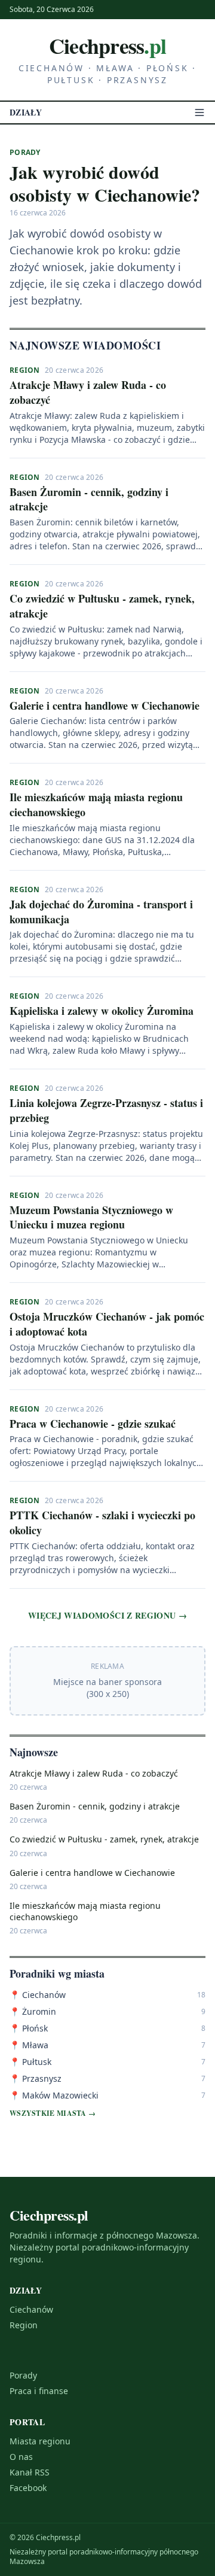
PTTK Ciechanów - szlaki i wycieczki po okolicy (102, 1523)
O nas (21, 2457)
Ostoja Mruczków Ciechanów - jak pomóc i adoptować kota (107, 1324)
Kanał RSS (30, 2472)
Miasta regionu (40, 2441)
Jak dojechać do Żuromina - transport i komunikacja (101, 912)
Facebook (28, 2488)
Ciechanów (38, 1995)
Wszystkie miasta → (53, 2113)
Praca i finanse (39, 2391)
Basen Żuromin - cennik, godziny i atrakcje (89, 499)
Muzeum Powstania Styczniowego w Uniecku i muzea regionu (91, 1217)
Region (25, 370)
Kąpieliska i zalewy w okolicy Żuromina (102, 1011)
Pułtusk (30, 2062)
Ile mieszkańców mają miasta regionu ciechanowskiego (96, 805)
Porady (23, 2375)
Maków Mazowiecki (54, 2095)
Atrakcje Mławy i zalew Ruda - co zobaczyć (88, 392)
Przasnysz (36, 2078)
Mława (29, 2045)
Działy (26, 112)
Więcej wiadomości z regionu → (107, 1616)
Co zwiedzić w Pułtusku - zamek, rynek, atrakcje (102, 606)
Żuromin (33, 2011)
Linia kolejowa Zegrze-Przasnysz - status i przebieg (106, 1110)
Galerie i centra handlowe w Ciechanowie (105, 705)
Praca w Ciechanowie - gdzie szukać (93, 1424)
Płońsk (29, 2028)
